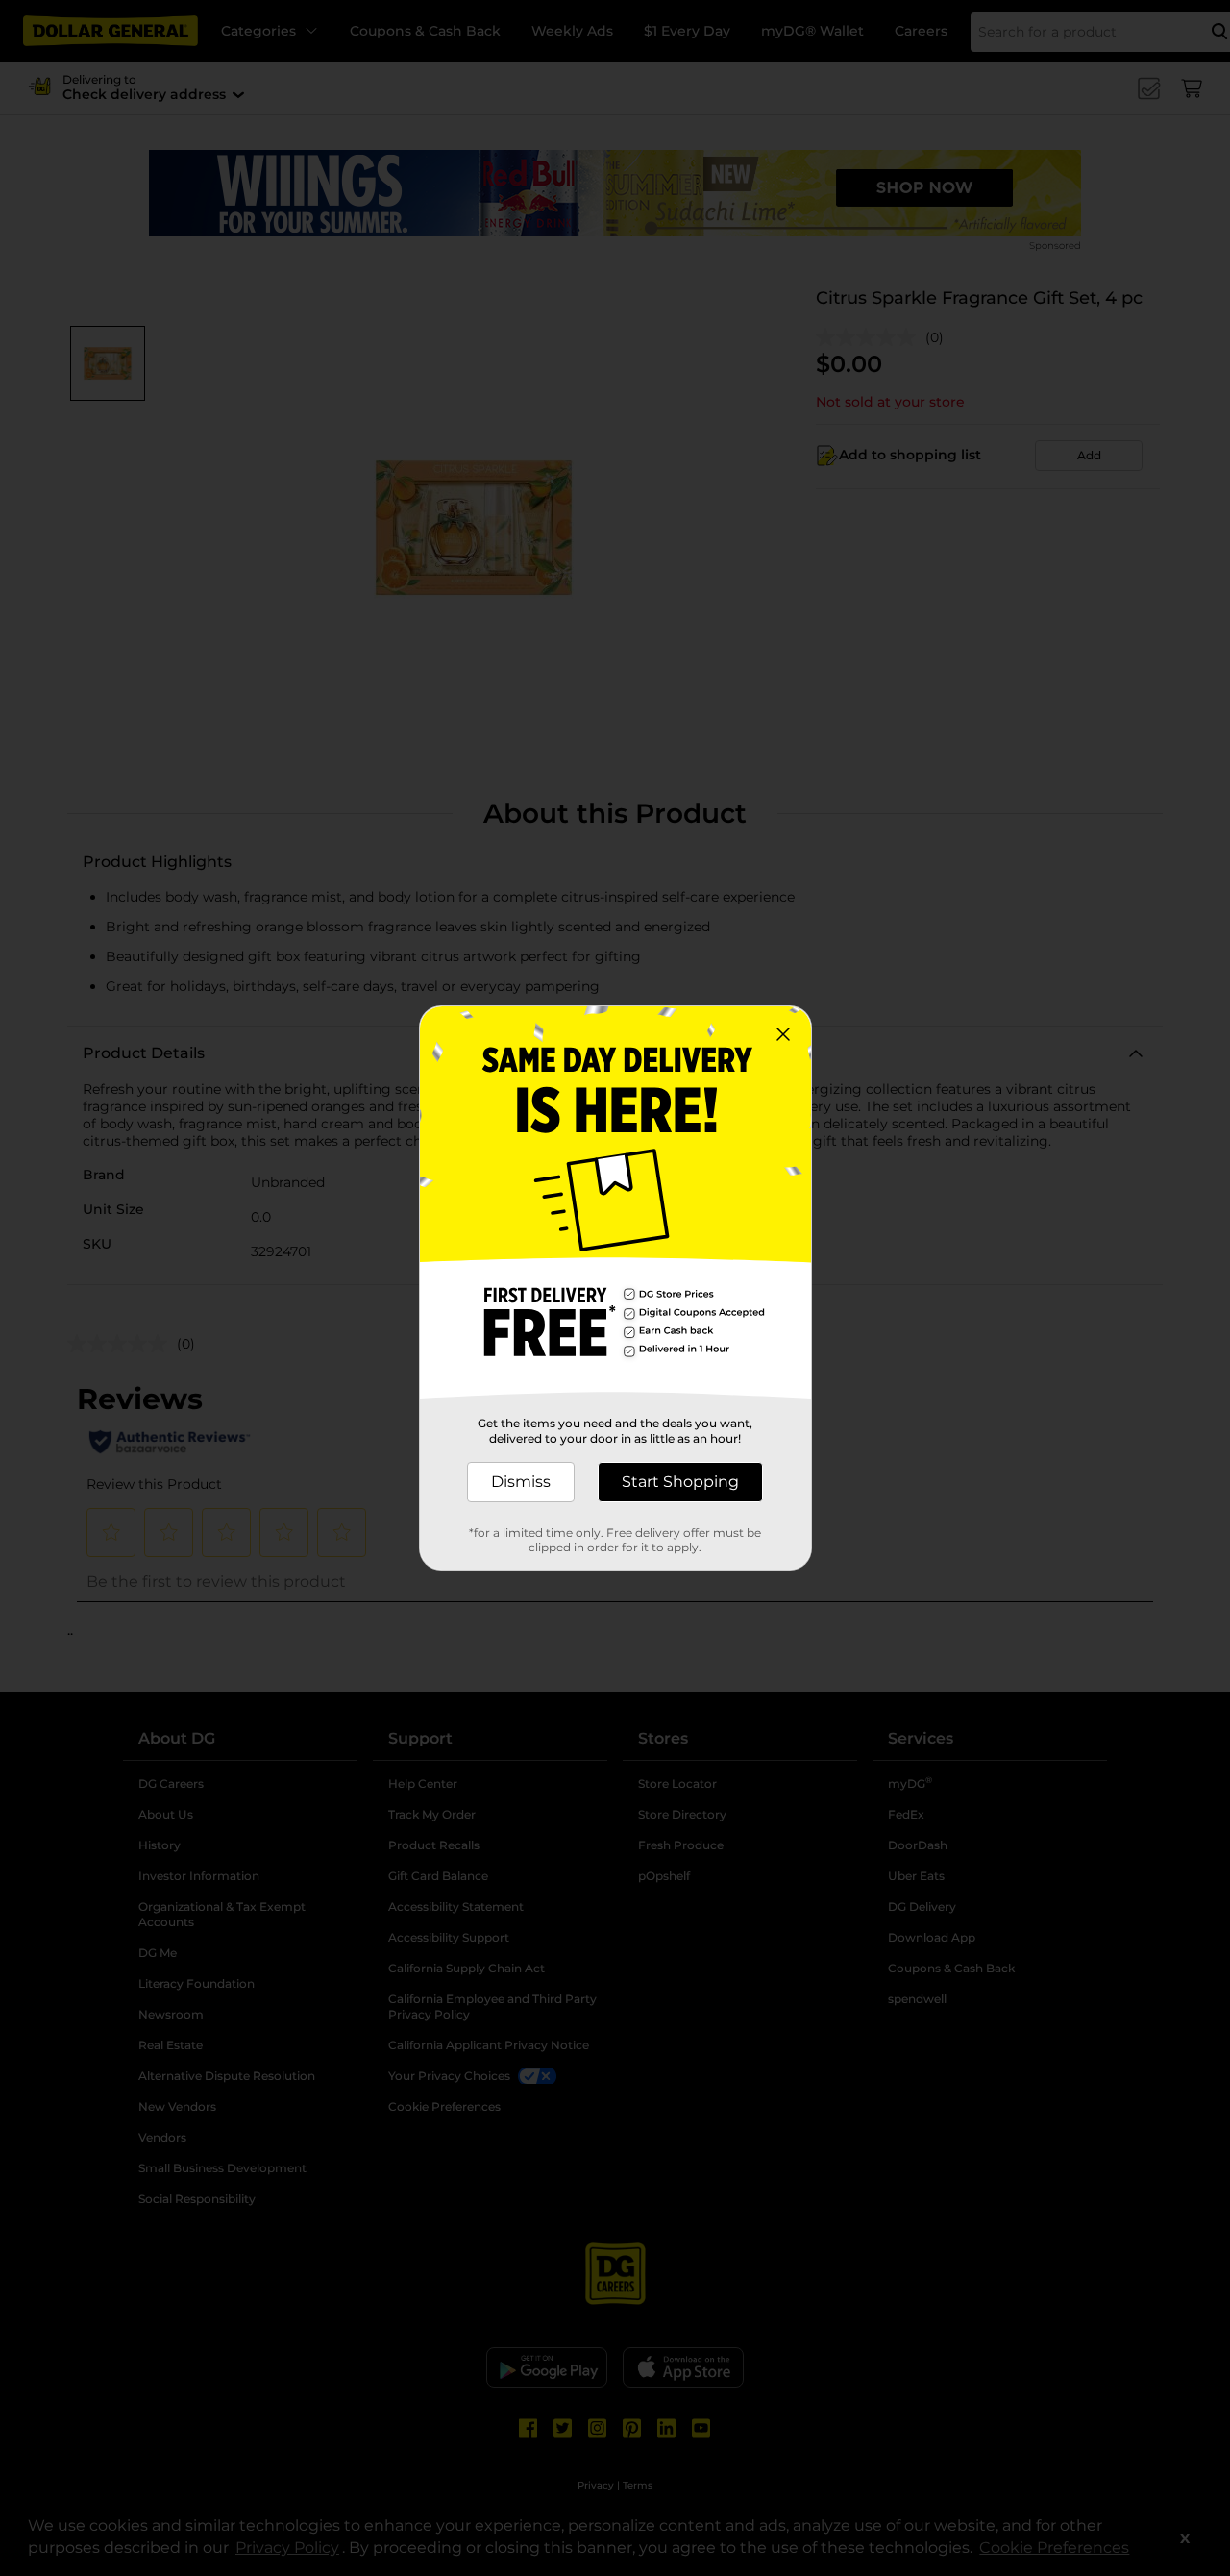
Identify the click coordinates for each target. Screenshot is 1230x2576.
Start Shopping (680, 1482)
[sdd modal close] (783, 1034)
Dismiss (521, 1482)
